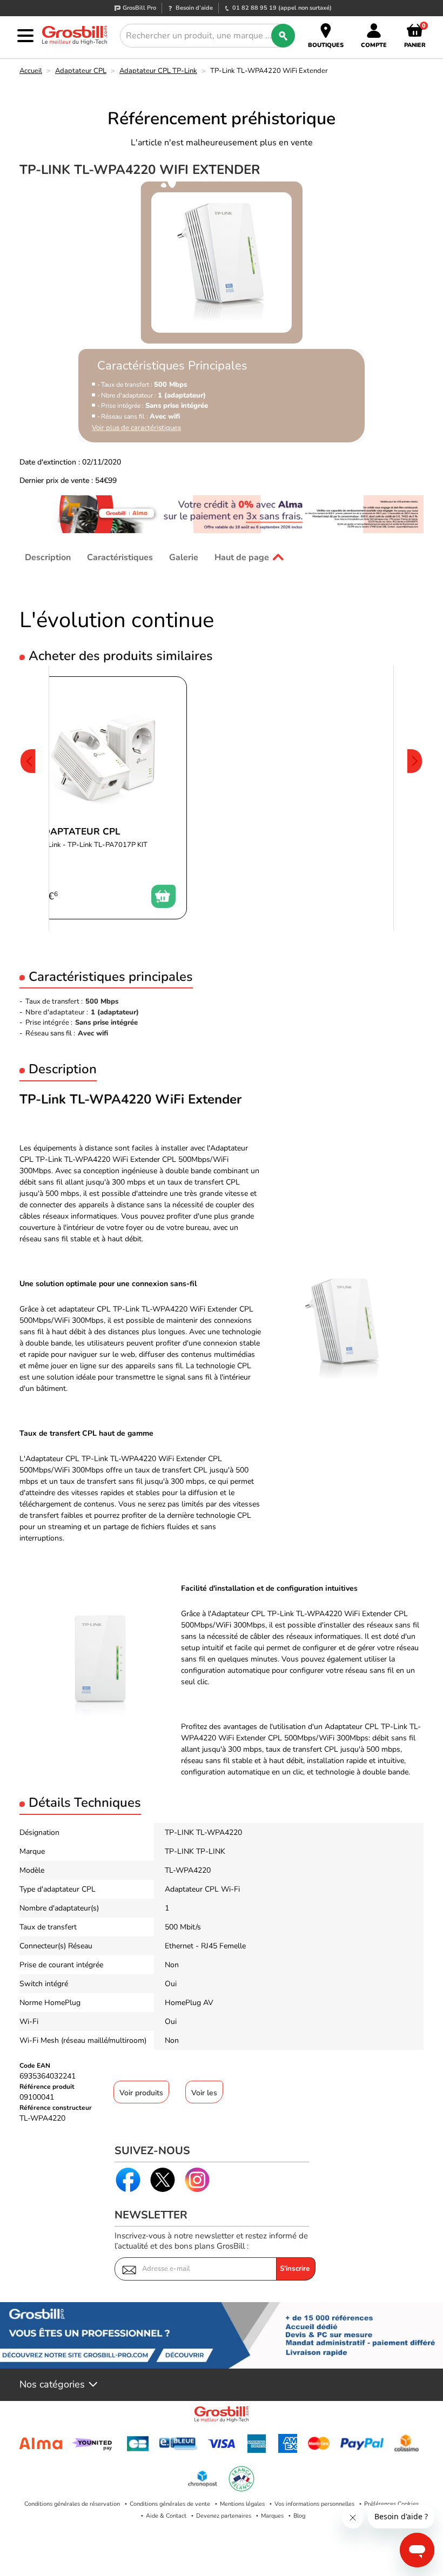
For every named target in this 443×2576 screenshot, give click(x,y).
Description (48, 557)
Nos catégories (52, 2385)
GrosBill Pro (139, 8)
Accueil (31, 71)
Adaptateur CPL (81, 71)
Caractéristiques (120, 557)
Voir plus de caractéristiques (136, 428)
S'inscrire (295, 2269)
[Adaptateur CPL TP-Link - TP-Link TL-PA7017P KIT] (106, 798)
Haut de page (242, 557)
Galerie (184, 557)
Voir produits (141, 2093)
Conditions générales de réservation (72, 2504)
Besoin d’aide (194, 8)
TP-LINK (179, 1851)
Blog (299, 2516)
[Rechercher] (283, 36)
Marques (272, 2516)
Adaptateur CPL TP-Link (158, 71)
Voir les (204, 2093)
